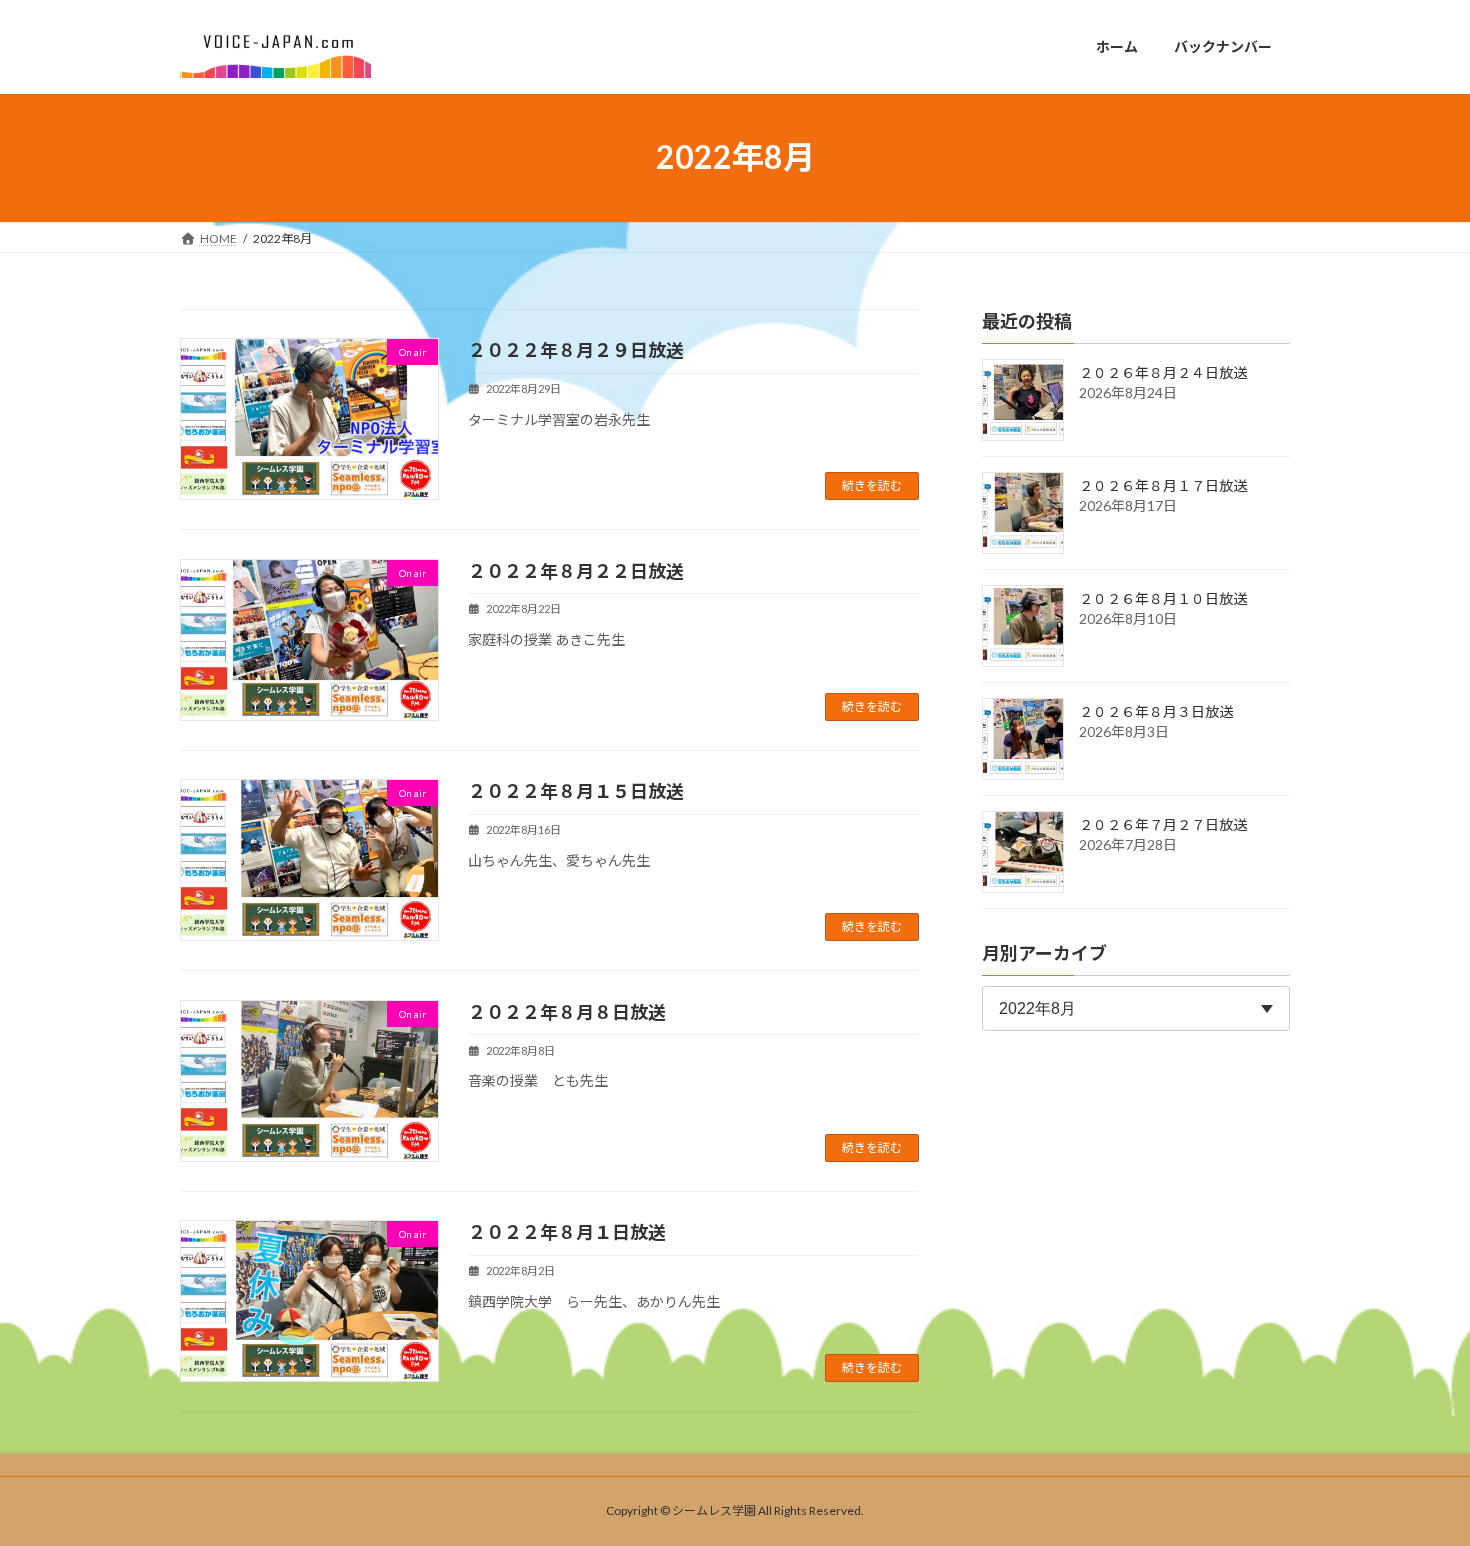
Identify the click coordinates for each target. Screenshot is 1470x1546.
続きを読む (872, 485)
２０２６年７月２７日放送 (1163, 824)
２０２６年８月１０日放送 (1163, 598)
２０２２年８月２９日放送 (576, 350)
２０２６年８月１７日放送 (1163, 485)
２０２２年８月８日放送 (567, 1012)
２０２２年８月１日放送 (567, 1232)
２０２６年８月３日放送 (1156, 711)
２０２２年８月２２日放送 (576, 571)
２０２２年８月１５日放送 (576, 791)
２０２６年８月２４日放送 (1163, 372)
